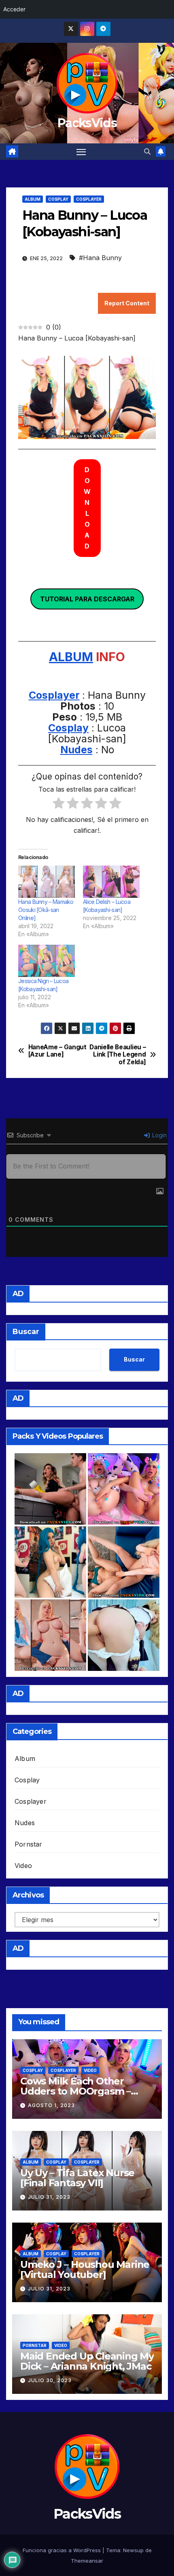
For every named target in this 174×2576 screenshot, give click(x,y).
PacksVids (87, 123)
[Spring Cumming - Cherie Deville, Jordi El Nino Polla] (50, 1489)
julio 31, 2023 (49, 2197)
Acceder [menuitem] (14, 9)
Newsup (133, 2550)
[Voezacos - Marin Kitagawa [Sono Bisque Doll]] (50, 1635)
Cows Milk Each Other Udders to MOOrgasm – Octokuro (75, 2091)
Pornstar (29, 1844)
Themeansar (87, 2561)
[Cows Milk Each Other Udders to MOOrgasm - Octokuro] (124, 1489)
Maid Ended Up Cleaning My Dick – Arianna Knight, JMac (87, 2361)
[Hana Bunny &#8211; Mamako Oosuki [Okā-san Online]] (47, 882)
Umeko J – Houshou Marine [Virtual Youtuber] (85, 2269)
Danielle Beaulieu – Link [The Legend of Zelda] (118, 1055)
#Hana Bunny (100, 258)
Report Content (127, 303)
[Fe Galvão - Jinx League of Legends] (50, 1562)
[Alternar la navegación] (81, 152)
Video (23, 1866)
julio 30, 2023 (50, 2380)
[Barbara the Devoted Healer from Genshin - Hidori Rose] (124, 1635)
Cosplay (58, 199)
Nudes (76, 750)
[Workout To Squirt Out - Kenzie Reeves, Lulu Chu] (124, 1562)
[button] (147, 151)
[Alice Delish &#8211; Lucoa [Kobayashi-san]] (111, 882)
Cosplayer (89, 199)
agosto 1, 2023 (51, 2105)
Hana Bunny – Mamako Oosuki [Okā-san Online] (46, 910)
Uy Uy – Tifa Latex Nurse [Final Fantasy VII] (77, 2178)
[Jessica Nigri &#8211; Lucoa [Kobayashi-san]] (47, 961)
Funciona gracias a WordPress (63, 2550)
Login (159, 1135)
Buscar (26, 1332)
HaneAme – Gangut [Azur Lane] (57, 1051)
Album (33, 199)
